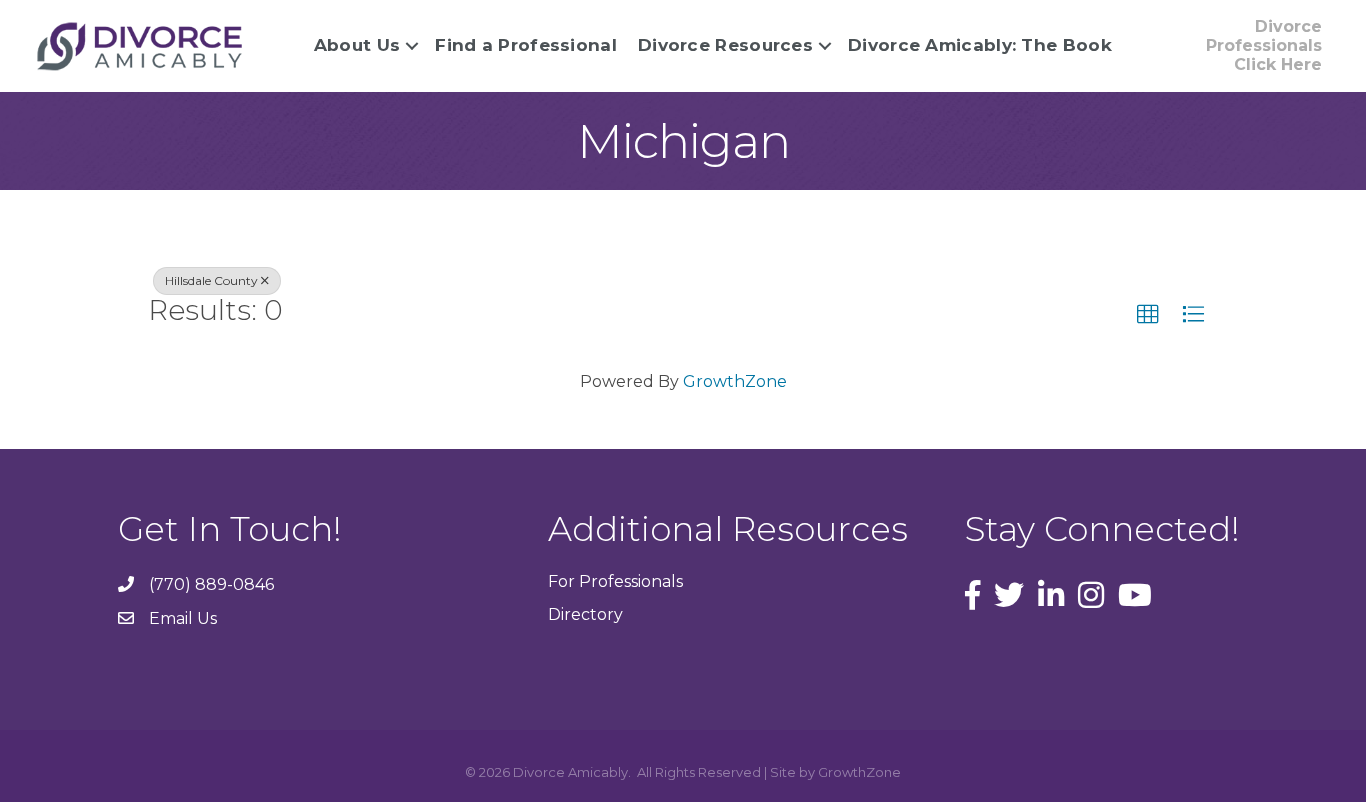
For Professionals (615, 581)
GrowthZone (735, 381)
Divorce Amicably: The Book (980, 45)
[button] (1148, 315)
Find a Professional (526, 45)
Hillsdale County (211, 280)
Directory (585, 614)
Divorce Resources (725, 45)
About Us (357, 45)
